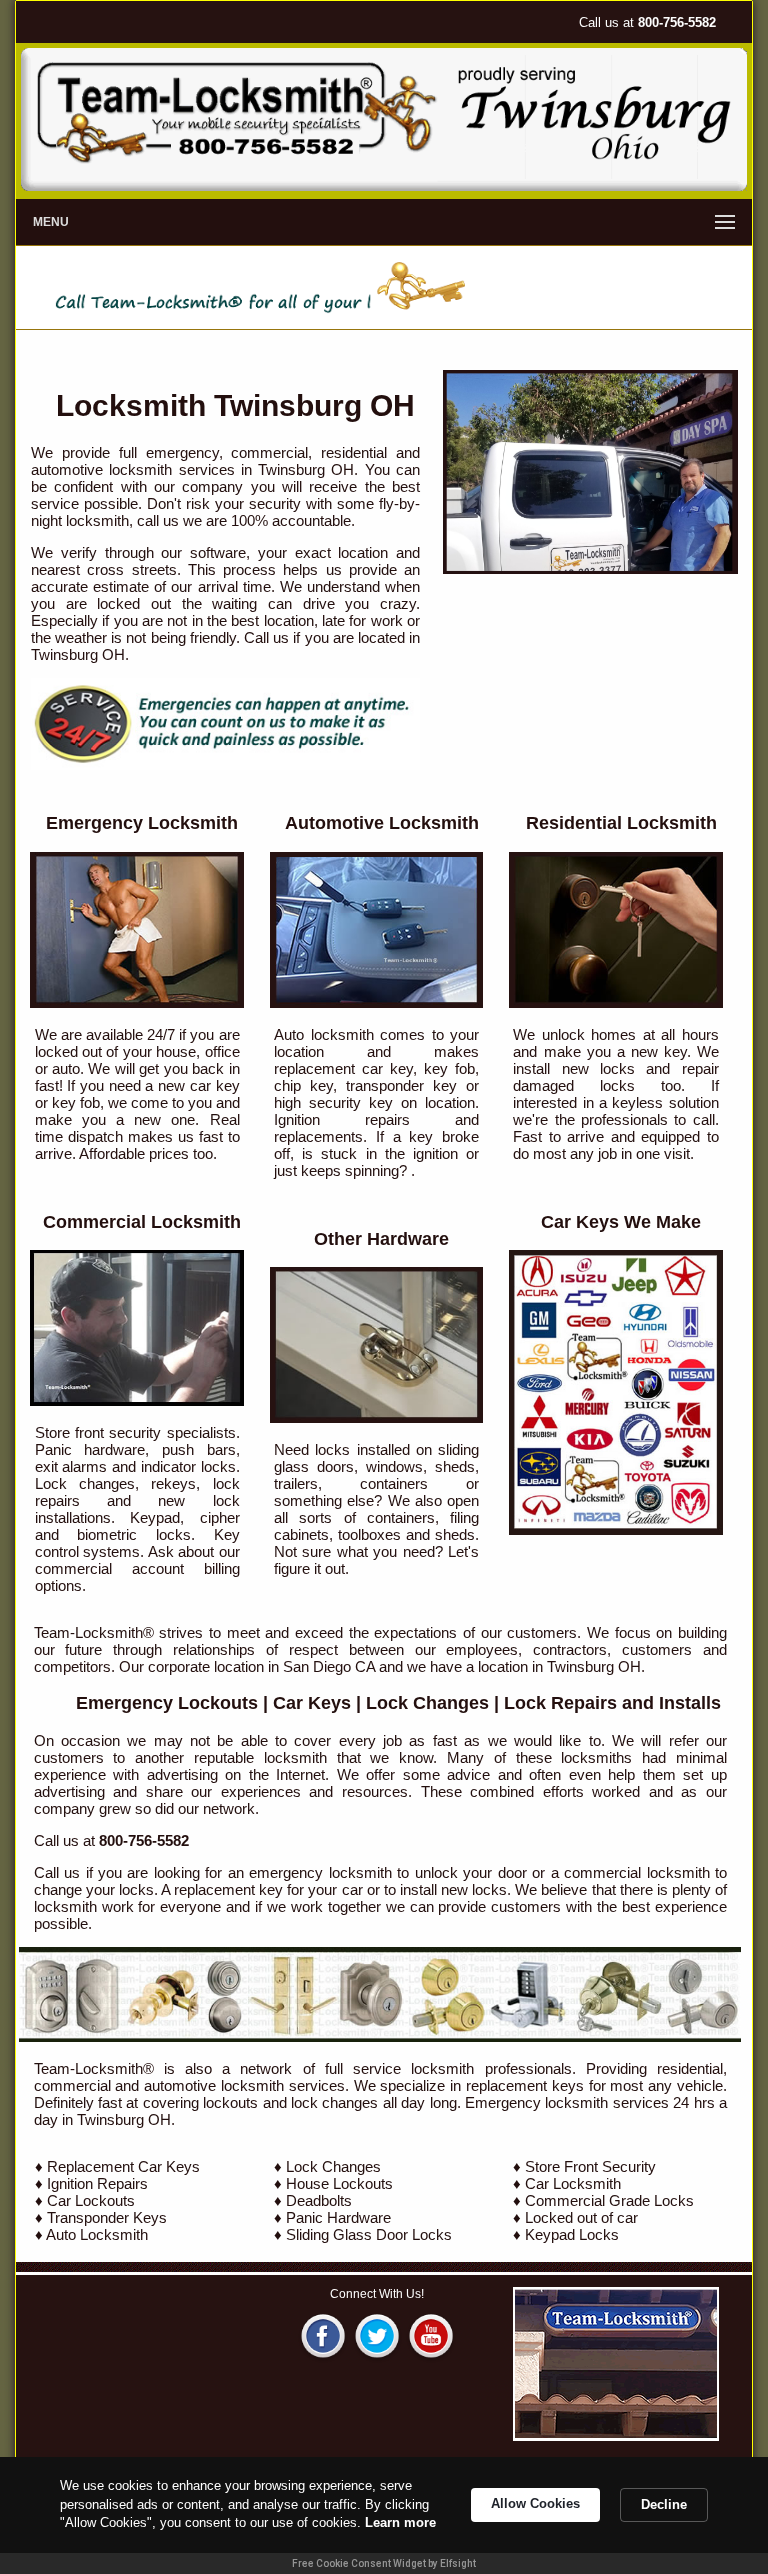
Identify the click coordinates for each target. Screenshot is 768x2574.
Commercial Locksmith (142, 1222)
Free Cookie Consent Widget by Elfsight (384, 2563)
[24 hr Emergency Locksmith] (225, 764)
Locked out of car (581, 2217)
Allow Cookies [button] (535, 2503)
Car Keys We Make (621, 1222)
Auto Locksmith (97, 2234)
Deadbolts (319, 2200)
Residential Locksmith (621, 823)
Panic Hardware (338, 2217)
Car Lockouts (91, 2200)
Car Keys (312, 1703)
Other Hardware (381, 1239)
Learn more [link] (400, 2522)
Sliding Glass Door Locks (369, 2234)
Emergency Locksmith (142, 823)
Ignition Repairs (97, 2183)
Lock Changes (427, 1703)
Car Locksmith (573, 2183)
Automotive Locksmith (382, 823)
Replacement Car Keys (123, 2166)
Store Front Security (590, 2166)
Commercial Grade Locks (609, 2200)
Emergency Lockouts (167, 1703)
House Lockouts (339, 2183)
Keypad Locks (572, 2234)
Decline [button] (664, 2504)
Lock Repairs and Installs (612, 1703)
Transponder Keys (107, 2217)
